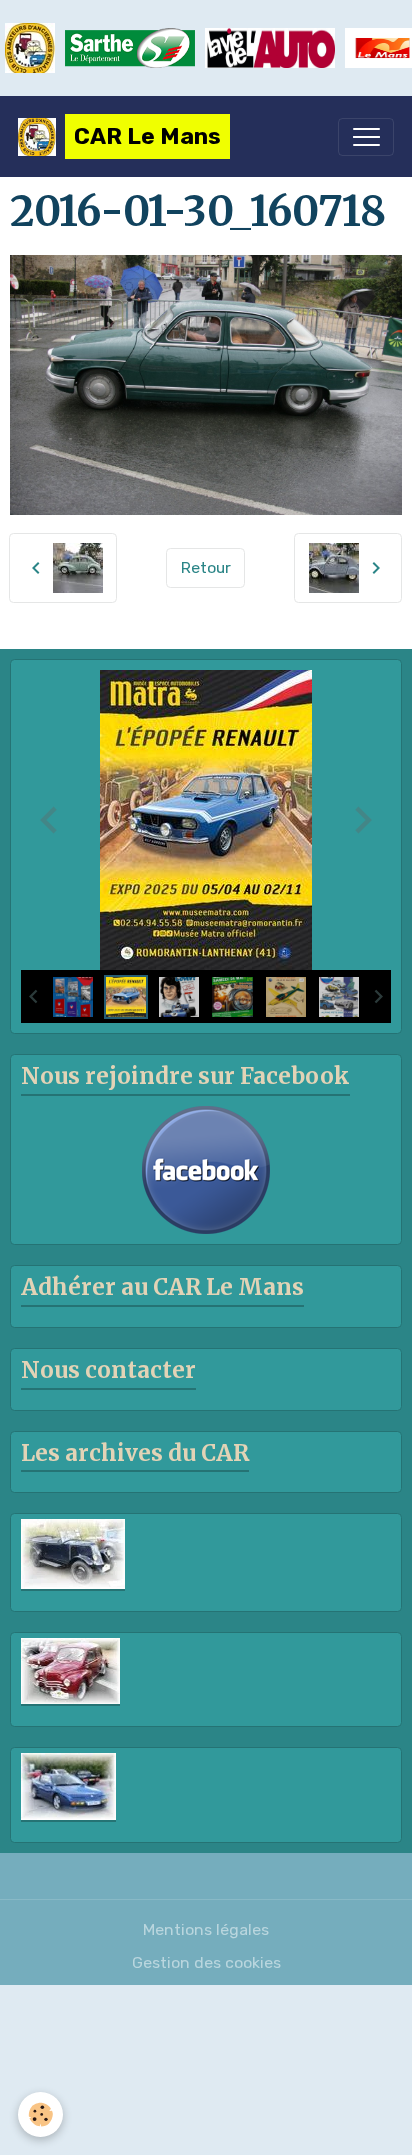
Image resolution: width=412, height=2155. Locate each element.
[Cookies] (40, 2114)
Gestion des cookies (206, 1962)
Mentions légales (206, 1929)
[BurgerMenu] (366, 137)
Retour (206, 567)
